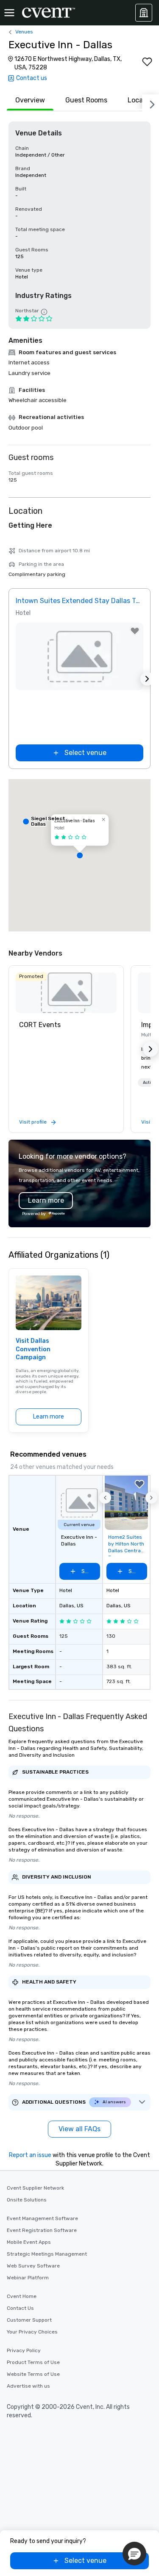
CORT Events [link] (40, 1025)
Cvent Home (22, 2296)
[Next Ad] (147, 679)
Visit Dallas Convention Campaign (33, 1349)
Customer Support (29, 2320)
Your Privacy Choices (32, 2332)
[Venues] (144, 13)
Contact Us (20, 2308)
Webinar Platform (28, 2278)
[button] (79, 855)
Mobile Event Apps (29, 2242)
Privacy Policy (24, 2350)
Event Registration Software (42, 2230)
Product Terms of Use (33, 2362)
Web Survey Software (33, 2266)
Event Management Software (42, 2218)
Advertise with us (28, 2386)
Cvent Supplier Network (35, 2188)
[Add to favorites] (147, 62)
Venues (24, 32)
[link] (66, 993)
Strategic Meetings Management (47, 2254)
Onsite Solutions (27, 2200)
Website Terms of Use (33, 2374)
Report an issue (30, 2155)
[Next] (151, 103)
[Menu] (9, 13)
